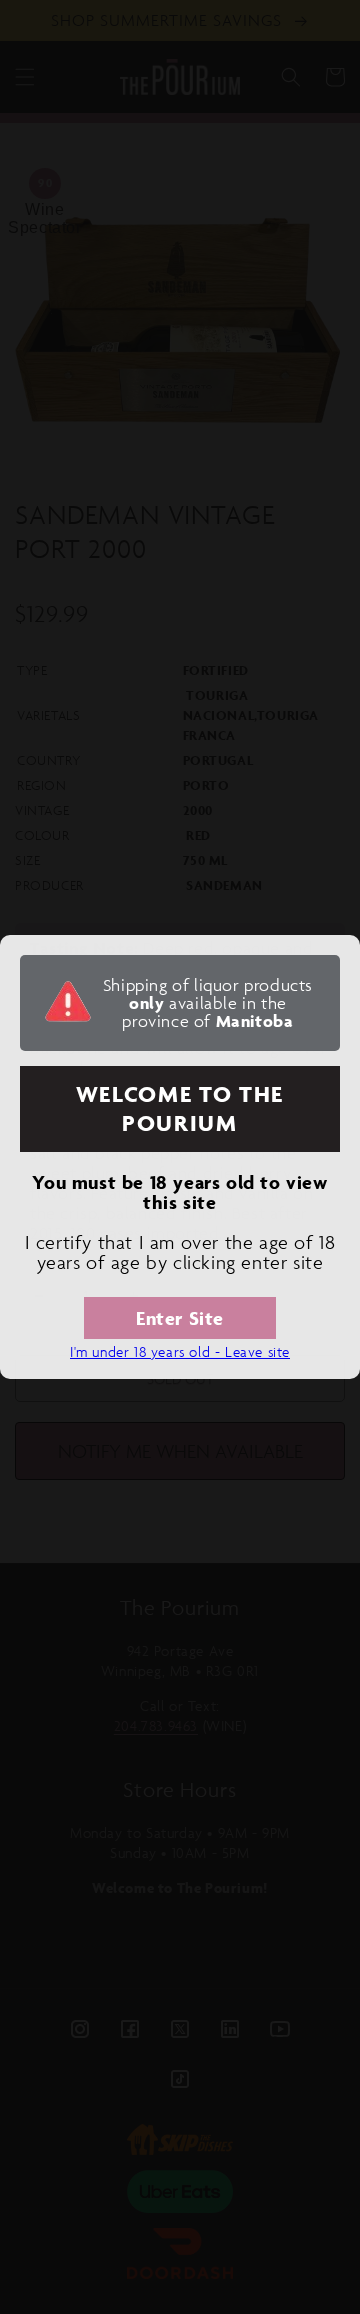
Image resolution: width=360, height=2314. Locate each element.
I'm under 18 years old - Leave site (180, 1351)
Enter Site (180, 1318)
